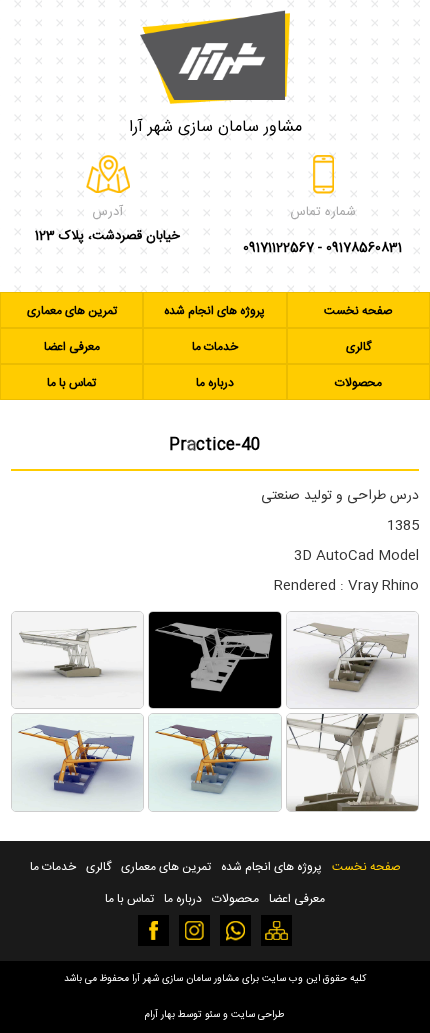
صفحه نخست (358, 311)
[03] (77, 705)
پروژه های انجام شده (214, 311)
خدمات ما (215, 347)
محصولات (358, 383)
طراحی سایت (258, 1015)
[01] (352, 705)
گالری (358, 347)
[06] (77, 807)
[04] (352, 807)
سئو (212, 1015)
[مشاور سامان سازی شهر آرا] (215, 52)
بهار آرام (160, 1015)
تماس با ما (71, 383)
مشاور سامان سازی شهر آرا (215, 127)
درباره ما (215, 383)
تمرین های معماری (72, 311)
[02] (214, 705)
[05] (214, 807)
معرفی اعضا (72, 347)
